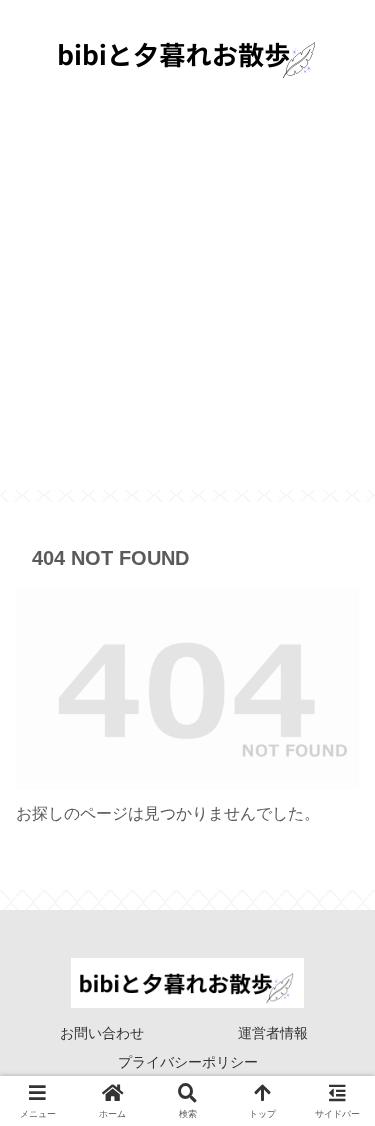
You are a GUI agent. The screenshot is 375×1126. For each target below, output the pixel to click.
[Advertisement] (187, 302)
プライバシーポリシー (188, 1062)
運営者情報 (273, 1033)
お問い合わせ (102, 1033)
